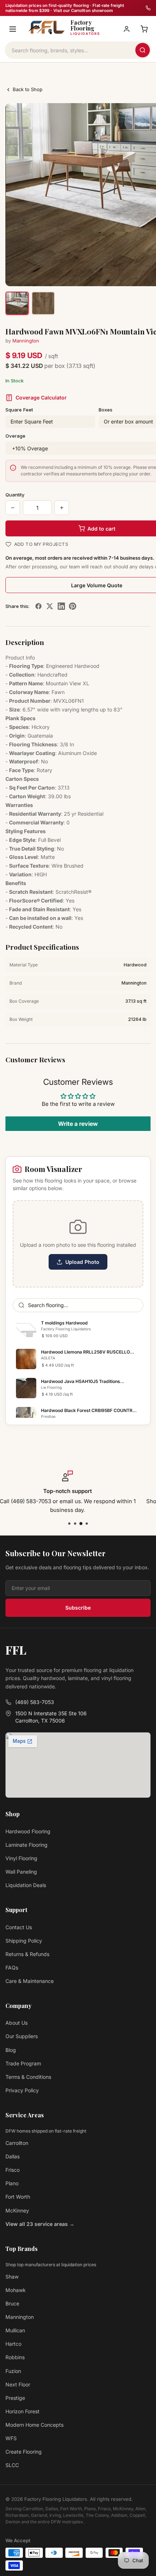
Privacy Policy (22, 2090)
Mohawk (16, 2290)
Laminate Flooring (26, 1845)
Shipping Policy (24, 1941)
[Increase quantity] (62, 508)
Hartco (13, 2344)
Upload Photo (82, 1262)
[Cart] (144, 29)
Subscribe (78, 1608)
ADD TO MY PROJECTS (41, 544)
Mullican (15, 2330)
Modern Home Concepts (34, 2425)
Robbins (15, 2357)
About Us (17, 2023)
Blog (11, 2050)
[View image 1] (17, 303)
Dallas (13, 2156)
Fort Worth (18, 2197)
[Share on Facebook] (38, 606)
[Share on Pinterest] (73, 606)
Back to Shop (28, 89)
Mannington (26, 341)
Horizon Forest (22, 2411)
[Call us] (148, 8)
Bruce (12, 2303)
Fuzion (13, 2371)
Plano (12, 2183)
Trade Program (23, 2063)
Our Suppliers (22, 2036)
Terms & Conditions (28, 2077)
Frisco (13, 2170)
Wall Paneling (21, 1872)
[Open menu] (13, 29)
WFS (11, 2438)
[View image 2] (43, 303)
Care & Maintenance (30, 1981)
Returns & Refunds (27, 1954)
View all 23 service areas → (40, 2224)
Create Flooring (24, 2452)
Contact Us (19, 1927)
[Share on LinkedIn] (61, 606)
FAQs (12, 1968)
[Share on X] (50, 606)
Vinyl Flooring (21, 1858)
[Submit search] (143, 50)
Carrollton (17, 2143)
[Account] (127, 29)
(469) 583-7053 (35, 1702)
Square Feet (19, 410)
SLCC (12, 2465)
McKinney (17, 2210)
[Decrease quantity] (13, 508)
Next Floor (18, 2384)
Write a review (78, 1124)
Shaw (12, 2277)
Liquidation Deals (26, 1885)
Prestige (15, 2398)
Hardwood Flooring (28, 1831)
